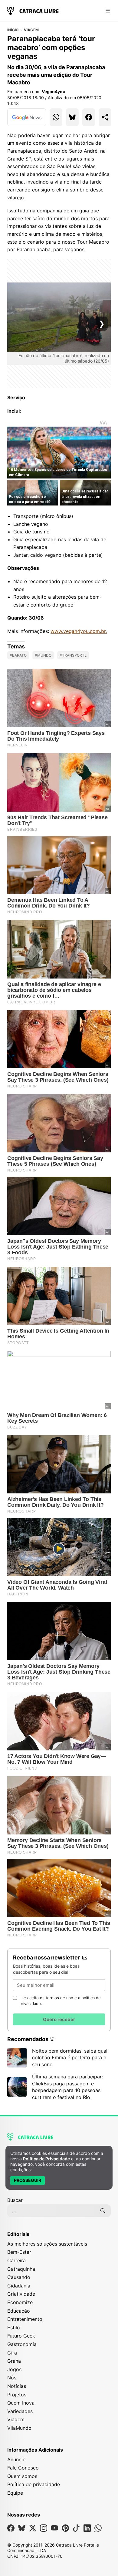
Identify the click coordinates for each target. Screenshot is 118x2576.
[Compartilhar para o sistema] (105, 117)
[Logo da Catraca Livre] (33, 10)
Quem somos (22, 2476)
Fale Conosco (23, 2468)
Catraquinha (21, 2269)
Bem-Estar (19, 2252)
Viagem (31, 30)
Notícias (17, 2386)
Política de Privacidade (46, 2159)
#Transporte (73, 655)
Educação (19, 2311)
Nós (12, 2378)
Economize (20, 2302)
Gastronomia (22, 2344)
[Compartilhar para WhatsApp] (56, 117)
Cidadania (19, 2286)
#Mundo (43, 655)
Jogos (14, 2369)
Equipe (15, 2493)
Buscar (15, 2200)
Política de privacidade (34, 2484)
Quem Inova (21, 2403)
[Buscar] (103, 2211)
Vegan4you (54, 91)
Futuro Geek (21, 2336)
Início (13, 30)
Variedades (20, 2411)
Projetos (17, 2395)
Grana (14, 2361)
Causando (19, 2277)
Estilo (14, 2328)
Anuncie (16, 2459)
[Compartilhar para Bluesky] (72, 117)
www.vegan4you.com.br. (79, 631)
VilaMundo (19, 2428)
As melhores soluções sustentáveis (47, 2244)
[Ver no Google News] (27, 117)
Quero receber (59, 2019)
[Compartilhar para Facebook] (89, 117)
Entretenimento (25, 2319)
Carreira (16, 2260)
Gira (12, 2353)
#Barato (18, 655)
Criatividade (21, 2294)
